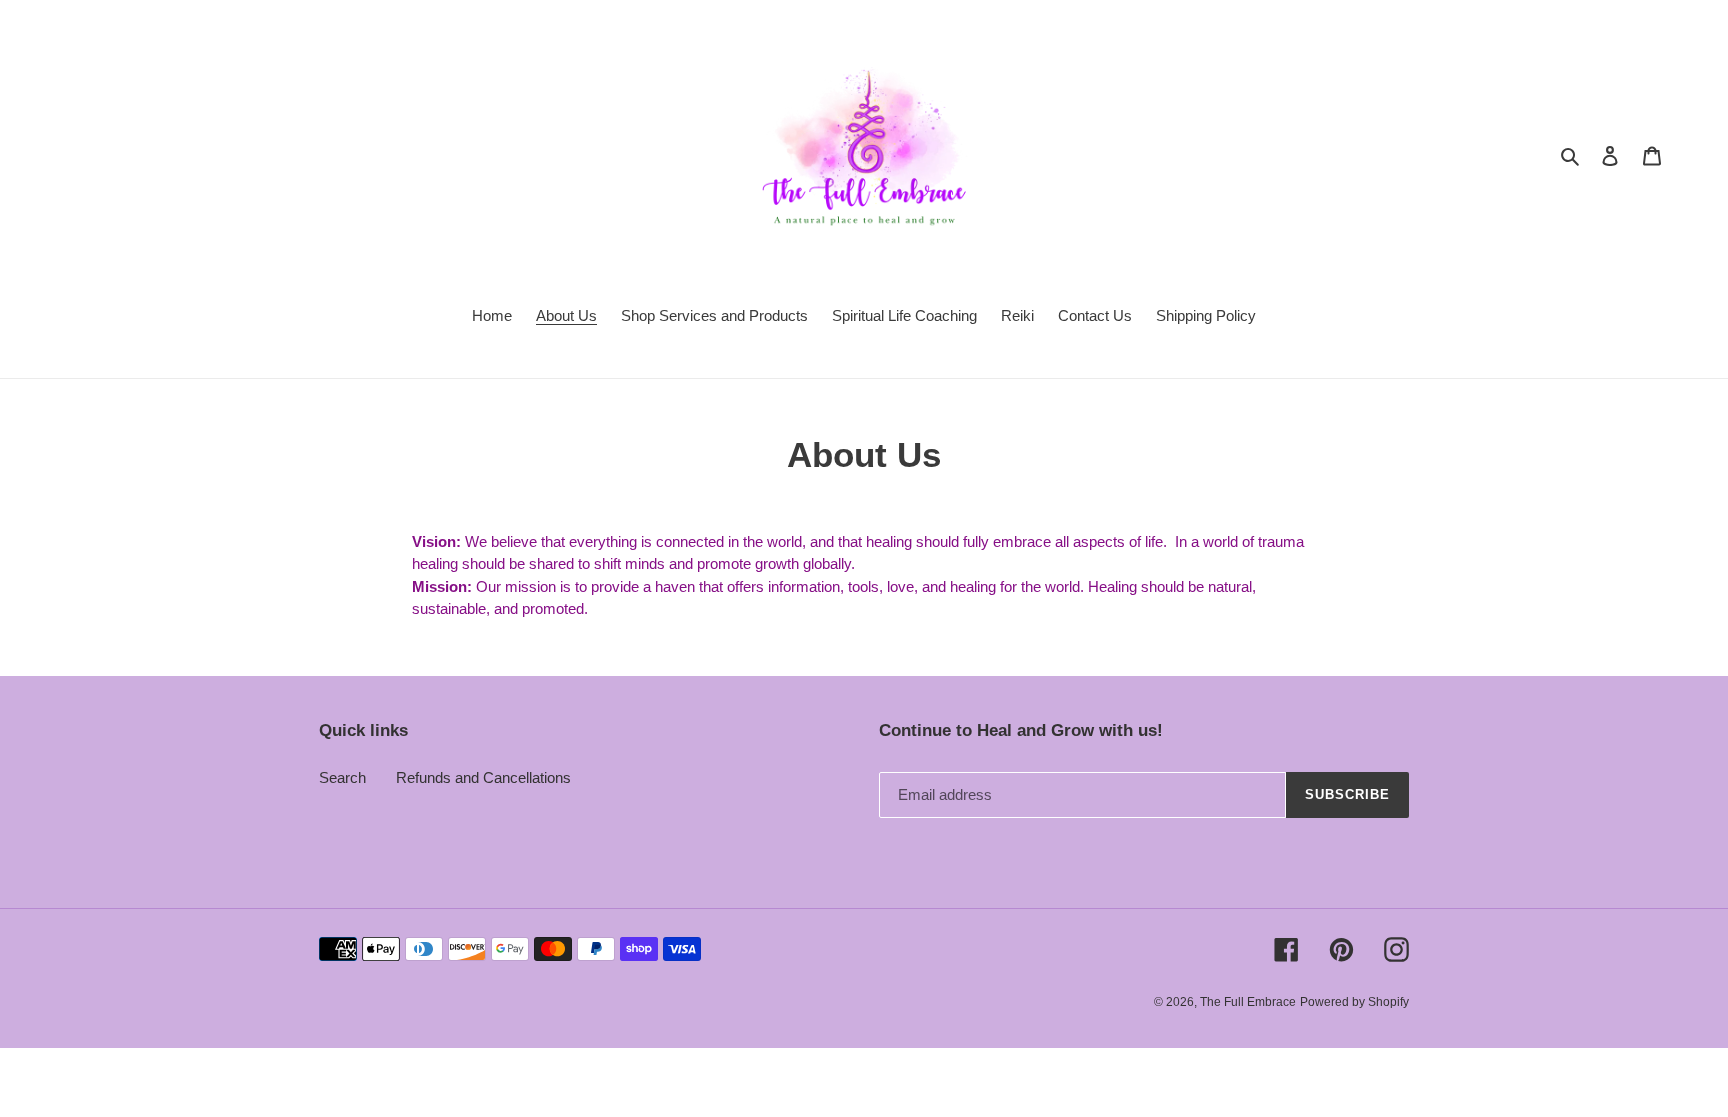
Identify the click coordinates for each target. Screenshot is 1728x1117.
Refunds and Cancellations (483, 777)
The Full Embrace (1248, 1002)
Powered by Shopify (1354, 1002)
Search (342, 777)
